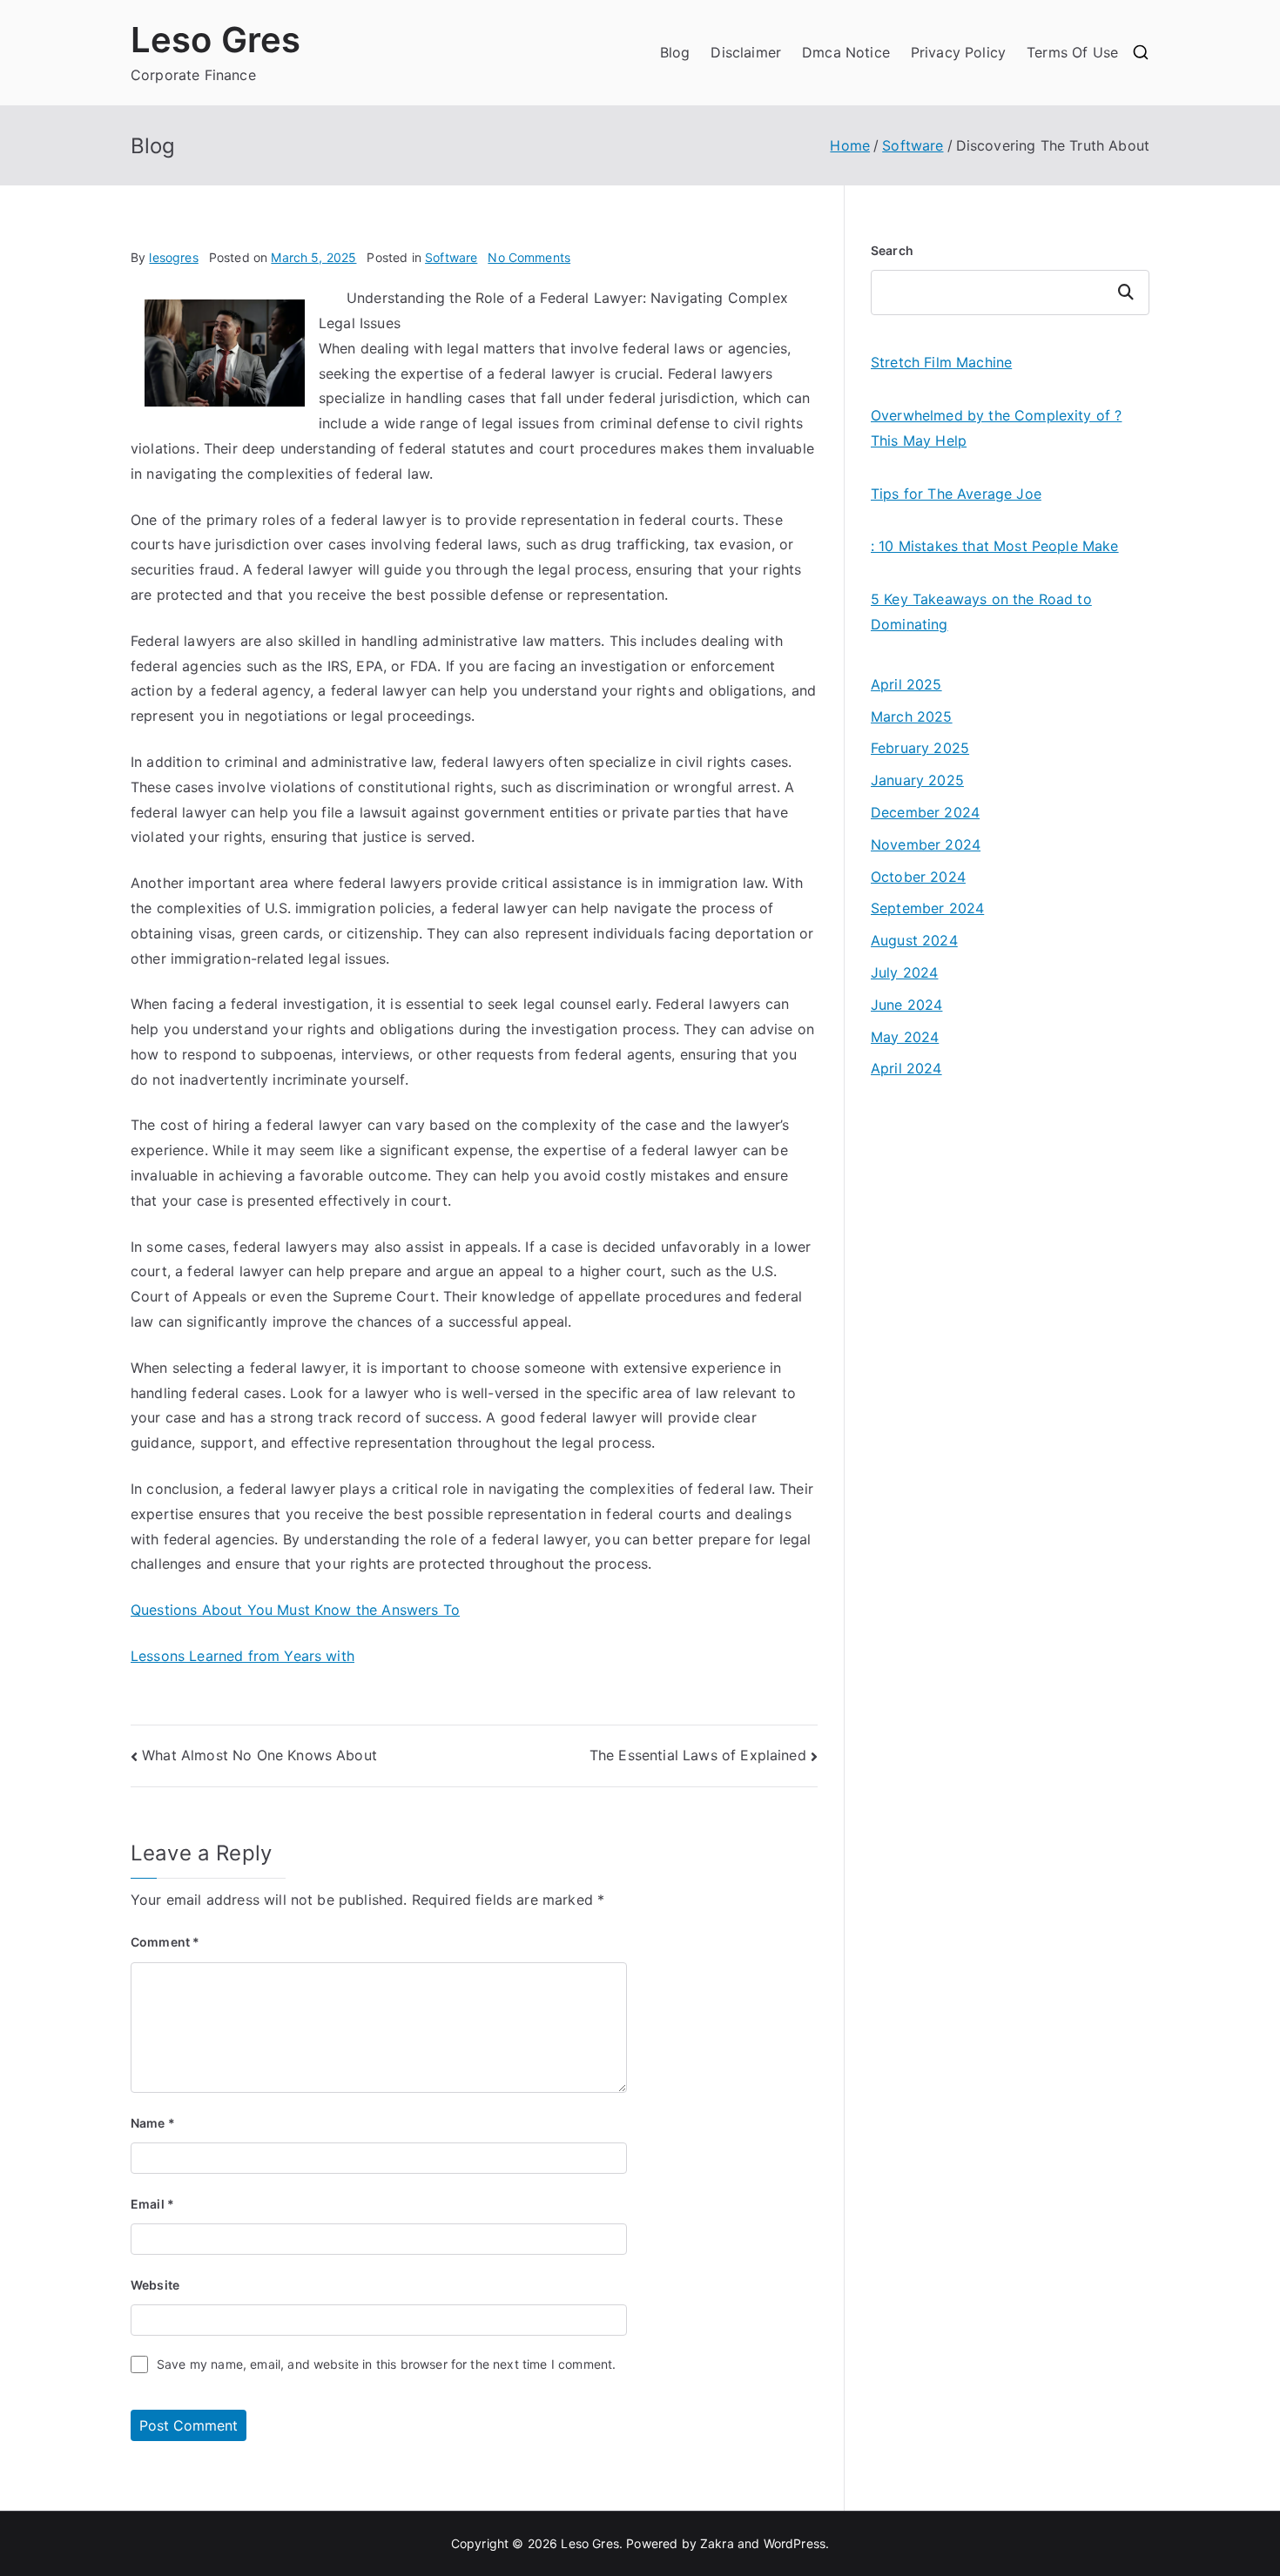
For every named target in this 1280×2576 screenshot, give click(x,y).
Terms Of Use (1072, 52)
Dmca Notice (846, 52)
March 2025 (912, 716)
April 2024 (906, 1068)
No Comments (529, 257)
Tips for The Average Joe (956, 494)
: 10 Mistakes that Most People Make (995, 546)
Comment (165, 1942)
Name (153, 2123)
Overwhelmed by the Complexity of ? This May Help (996, 428)
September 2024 (927, 908)
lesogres (173, 257)
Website (155, 2285)
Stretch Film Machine (941, 362)
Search (892, 250)
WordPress (795, 2543)
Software (451, 257)
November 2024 (926, 844)
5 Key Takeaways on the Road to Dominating (981, 612)
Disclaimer (746, 52)
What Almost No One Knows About (259, 1755)
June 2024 (906, 1005)
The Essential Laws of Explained (698, 1755)
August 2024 (914, 940)
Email (152, 2204)
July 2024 (904, 972)
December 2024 (925, 812)
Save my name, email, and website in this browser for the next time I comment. (386, 2364)
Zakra (717, 2543)
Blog (675, 52)
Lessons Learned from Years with (243, 1656)
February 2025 (920, 748)
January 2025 (917, 780)
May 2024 (905, 1037)
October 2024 (918, 877)
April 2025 (906, 684)
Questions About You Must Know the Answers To (295, 1610)
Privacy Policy (958, 52)
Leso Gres (216, 40)
